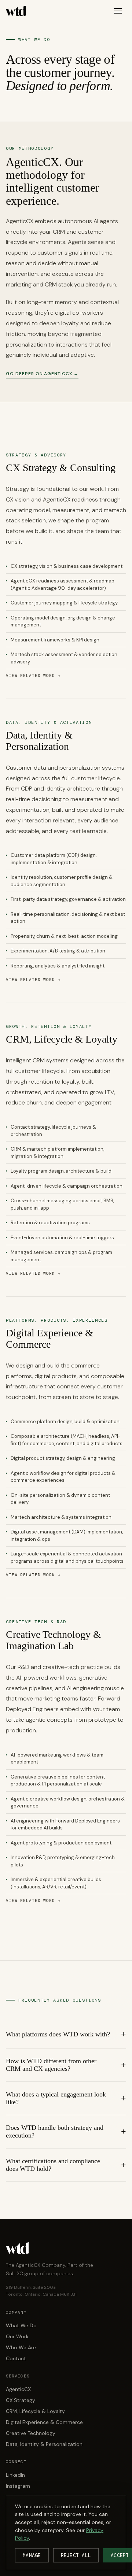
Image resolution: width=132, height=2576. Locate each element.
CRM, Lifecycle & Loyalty (35, 2411)
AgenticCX (18, 2389)
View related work (33, 676)
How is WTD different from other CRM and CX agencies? (51, 2065)
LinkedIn (15, 2475)
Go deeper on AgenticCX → (42, 374)
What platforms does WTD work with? (58, 2034)
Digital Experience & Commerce (44, 2422)
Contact (16, 2358)
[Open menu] (118, 11)
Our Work (17, 2336)
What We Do (21, 2325)
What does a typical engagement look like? (56, 2098)
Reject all (76, 2555)
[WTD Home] (16, 11)
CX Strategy (21, 2400)
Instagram (18, 2486)
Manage (32, 2555)
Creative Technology (31, 2433)
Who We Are (21, 2347)
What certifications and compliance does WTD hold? (53, 2165)
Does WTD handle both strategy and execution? (55, 2131)
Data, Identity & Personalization (44, 2444)
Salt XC (14, 2274)
